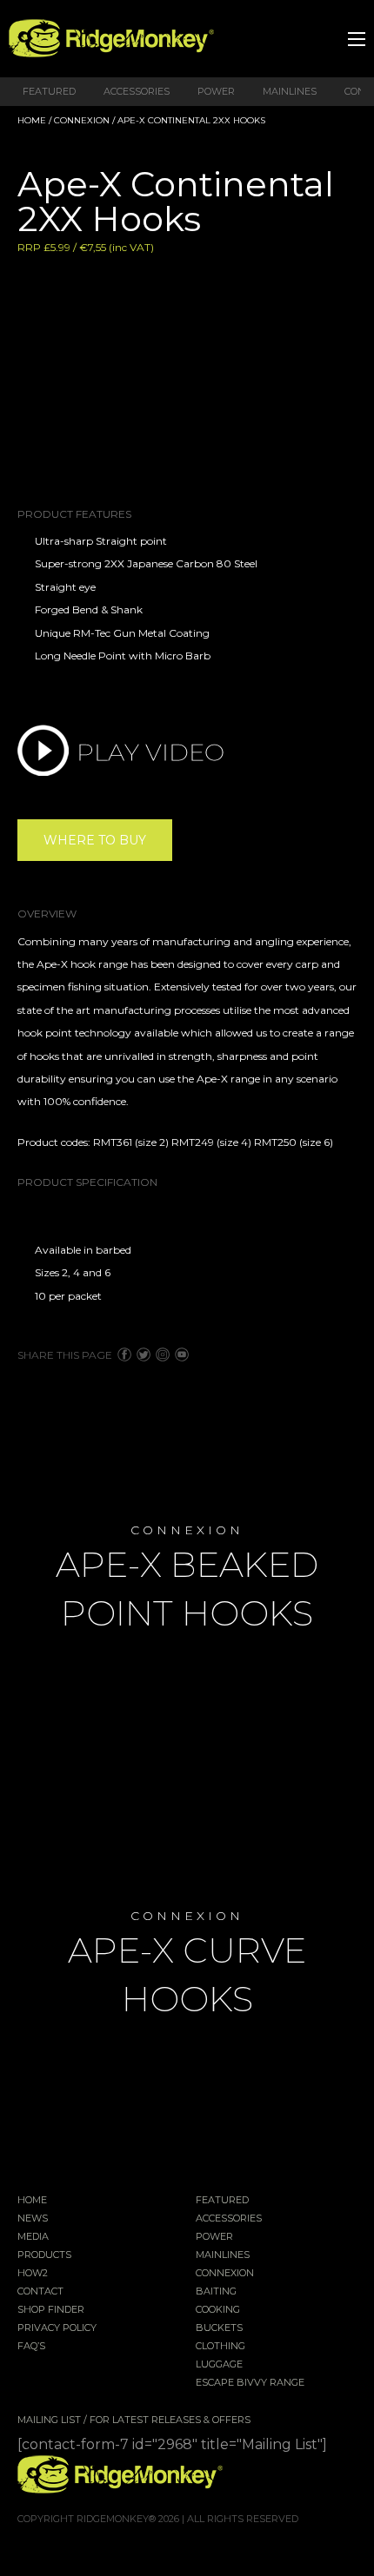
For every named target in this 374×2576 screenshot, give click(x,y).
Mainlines (290, 91)
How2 (33, 2274)
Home (32, 120)
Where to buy (95, 840)
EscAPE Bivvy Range (250, 2383)
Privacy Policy (57, 2328)
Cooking (218, 2310)
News (33, 2219)
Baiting (216, 2292)
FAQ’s (31, 2347)
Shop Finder (51, 2310)
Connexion (82, 120)
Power (216, 91)
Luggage (219, 2365)
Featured (49, 91)
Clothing (220, 2347)
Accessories (137, 91)
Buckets (219, 2328)
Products (44, 2255)
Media (33, 2237)
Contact (40, 2292)
